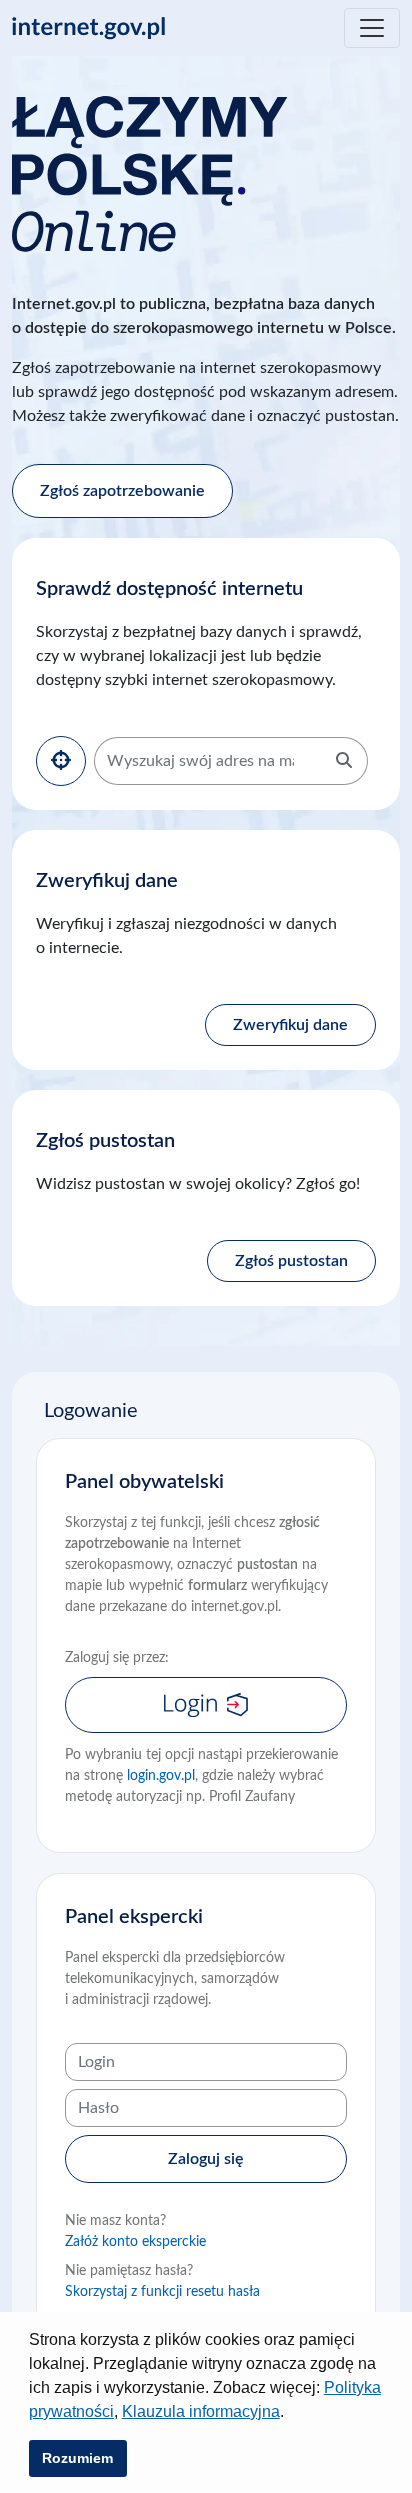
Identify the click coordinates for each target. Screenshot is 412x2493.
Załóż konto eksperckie (135, 2242)
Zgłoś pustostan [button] (291, 1261)
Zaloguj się (206, 2159)
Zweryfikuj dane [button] (290, 1025)
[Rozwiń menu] (372, 28)
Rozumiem (77, 2458)
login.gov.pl (161, 1776)
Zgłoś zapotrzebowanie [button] (122, 491)
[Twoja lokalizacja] (61, 761)
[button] (291, 2414)
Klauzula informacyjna (201, 2411)
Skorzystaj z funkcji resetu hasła (162, 2292)
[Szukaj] (344, 761)
